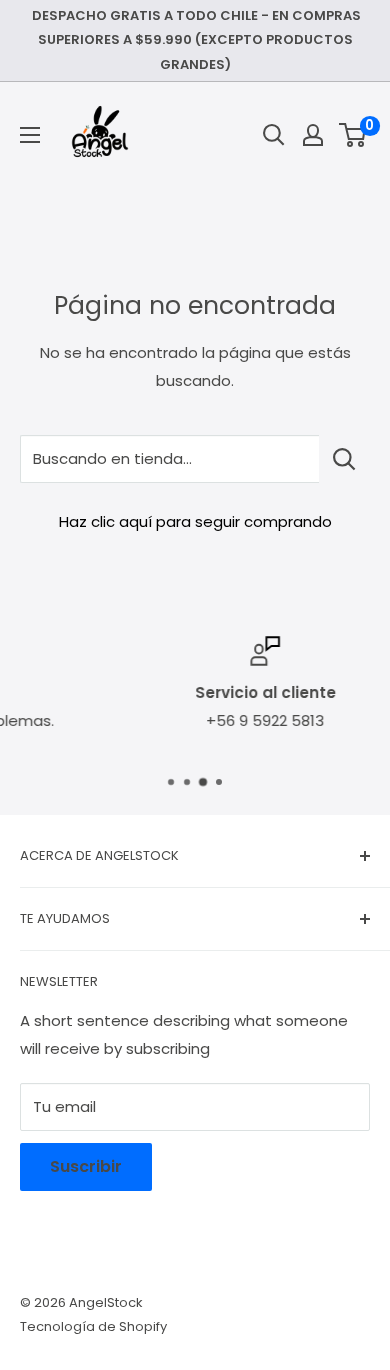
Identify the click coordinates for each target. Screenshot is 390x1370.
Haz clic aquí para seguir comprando (195, 521)
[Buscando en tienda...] (344, 459)
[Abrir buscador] (274, 135)
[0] (353, 135)
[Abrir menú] (30, 135)
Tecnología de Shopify (93, 1326)
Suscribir (86, 1166)
